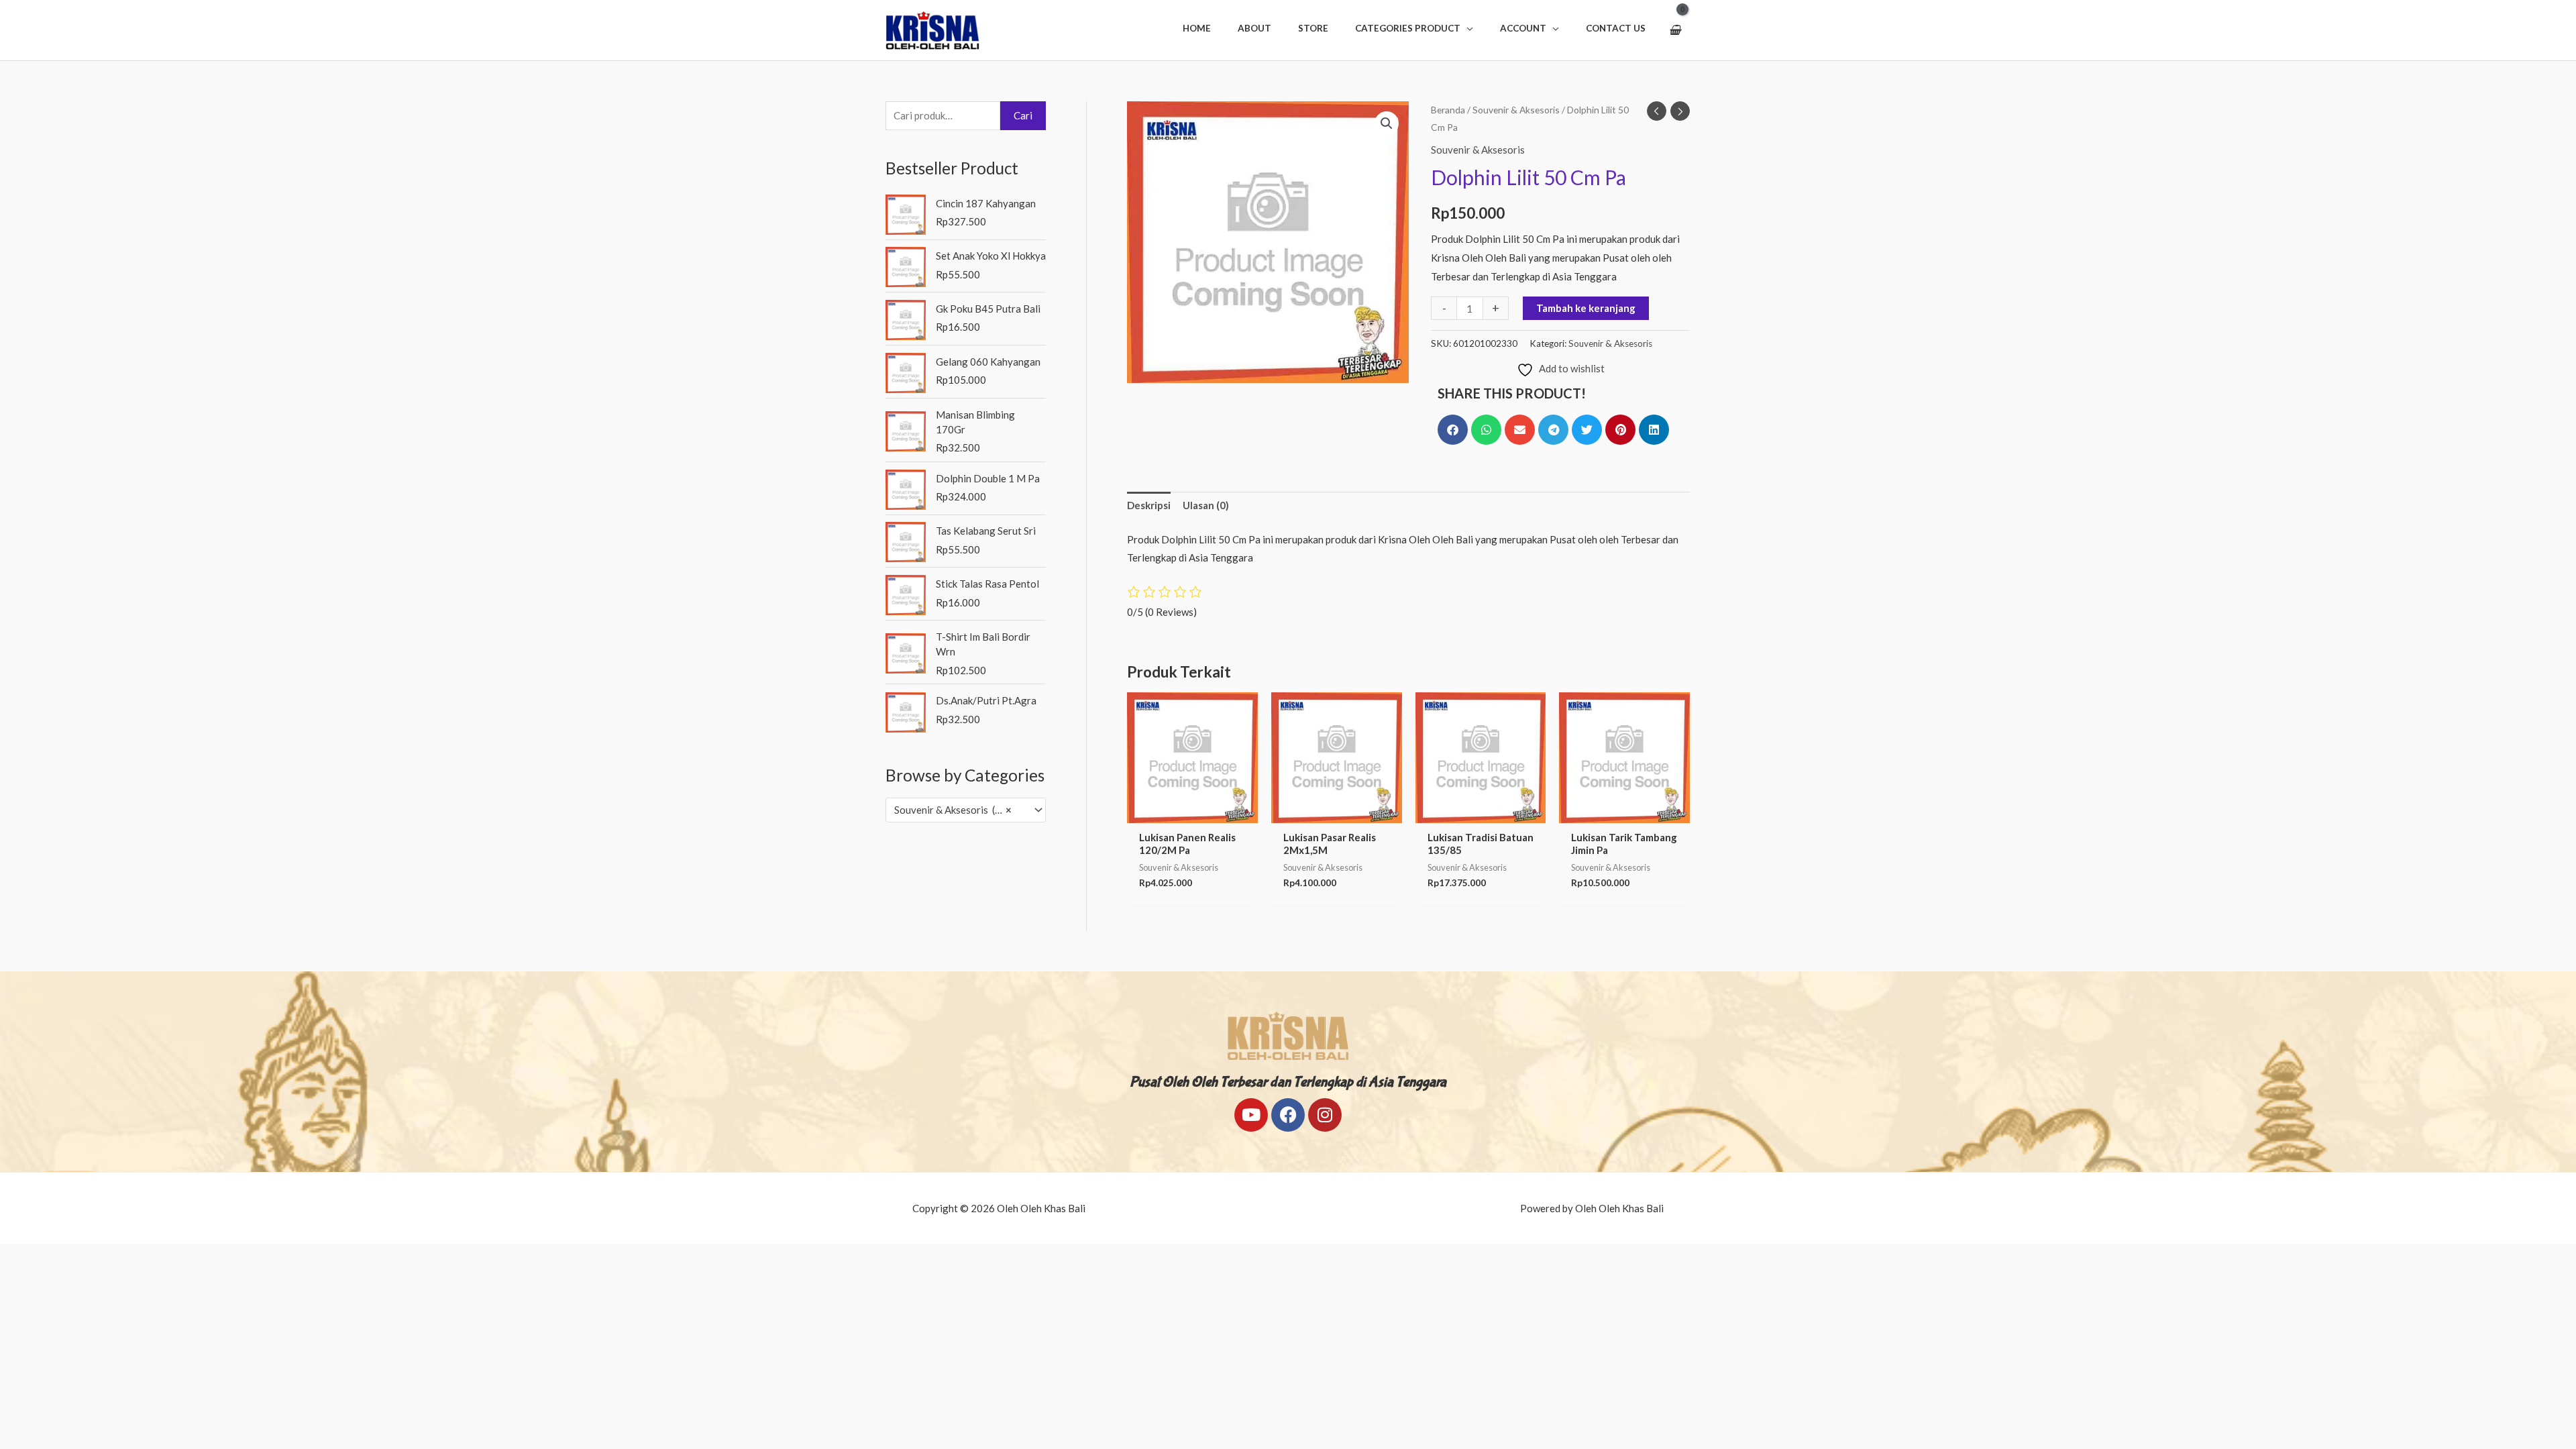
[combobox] (966, 810)
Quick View (1192, 812)
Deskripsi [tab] (1149, 505)
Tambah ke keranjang (1586, 308)
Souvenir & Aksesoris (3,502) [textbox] (959, 810)
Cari (1023, 115)
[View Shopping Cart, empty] (1675, 30)
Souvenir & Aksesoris (1516, 110)
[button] (1414, 28)
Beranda (1448, 110)
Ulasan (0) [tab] (1206, 505)
